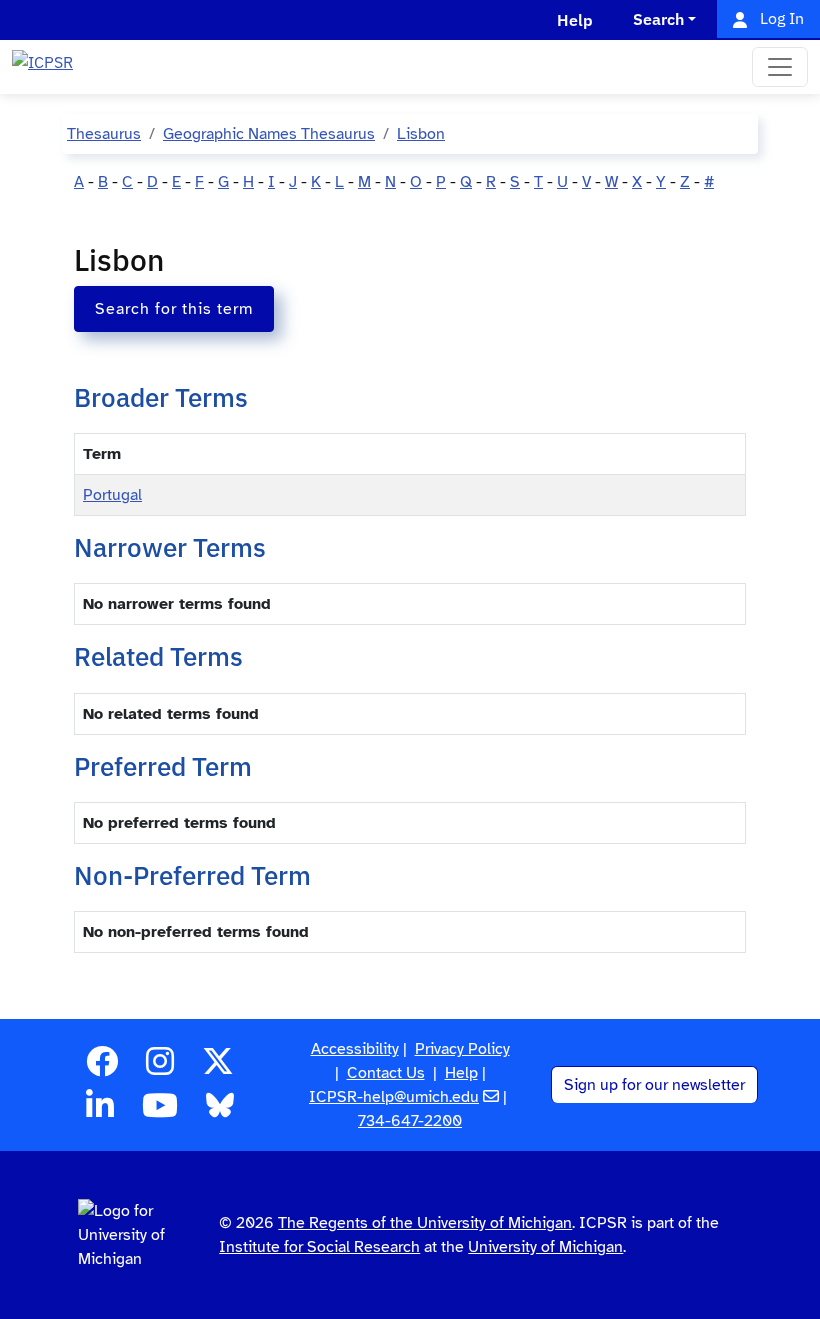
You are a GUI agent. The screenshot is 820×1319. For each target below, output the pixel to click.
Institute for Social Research (319, 1247)
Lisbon (421, 134)
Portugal (112, 495)
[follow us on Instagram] (160, 1068)
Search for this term (174, 309)
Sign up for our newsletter (654, 1085)
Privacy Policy (462, 1049)
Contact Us (386, 1073)
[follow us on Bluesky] (220, 1112)
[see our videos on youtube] (160, 1112)
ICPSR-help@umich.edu (394, 1097)
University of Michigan (545, 1247)
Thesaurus (104, 134)
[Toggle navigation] (780, 67)
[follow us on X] (218, 1068)
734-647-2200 (410, 1121)
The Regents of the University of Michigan (425, 1223)
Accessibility (355, 1049)
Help (461, 1073)
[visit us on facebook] (102, 1068)
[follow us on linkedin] (100, 1112)
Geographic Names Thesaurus (269, 134)
